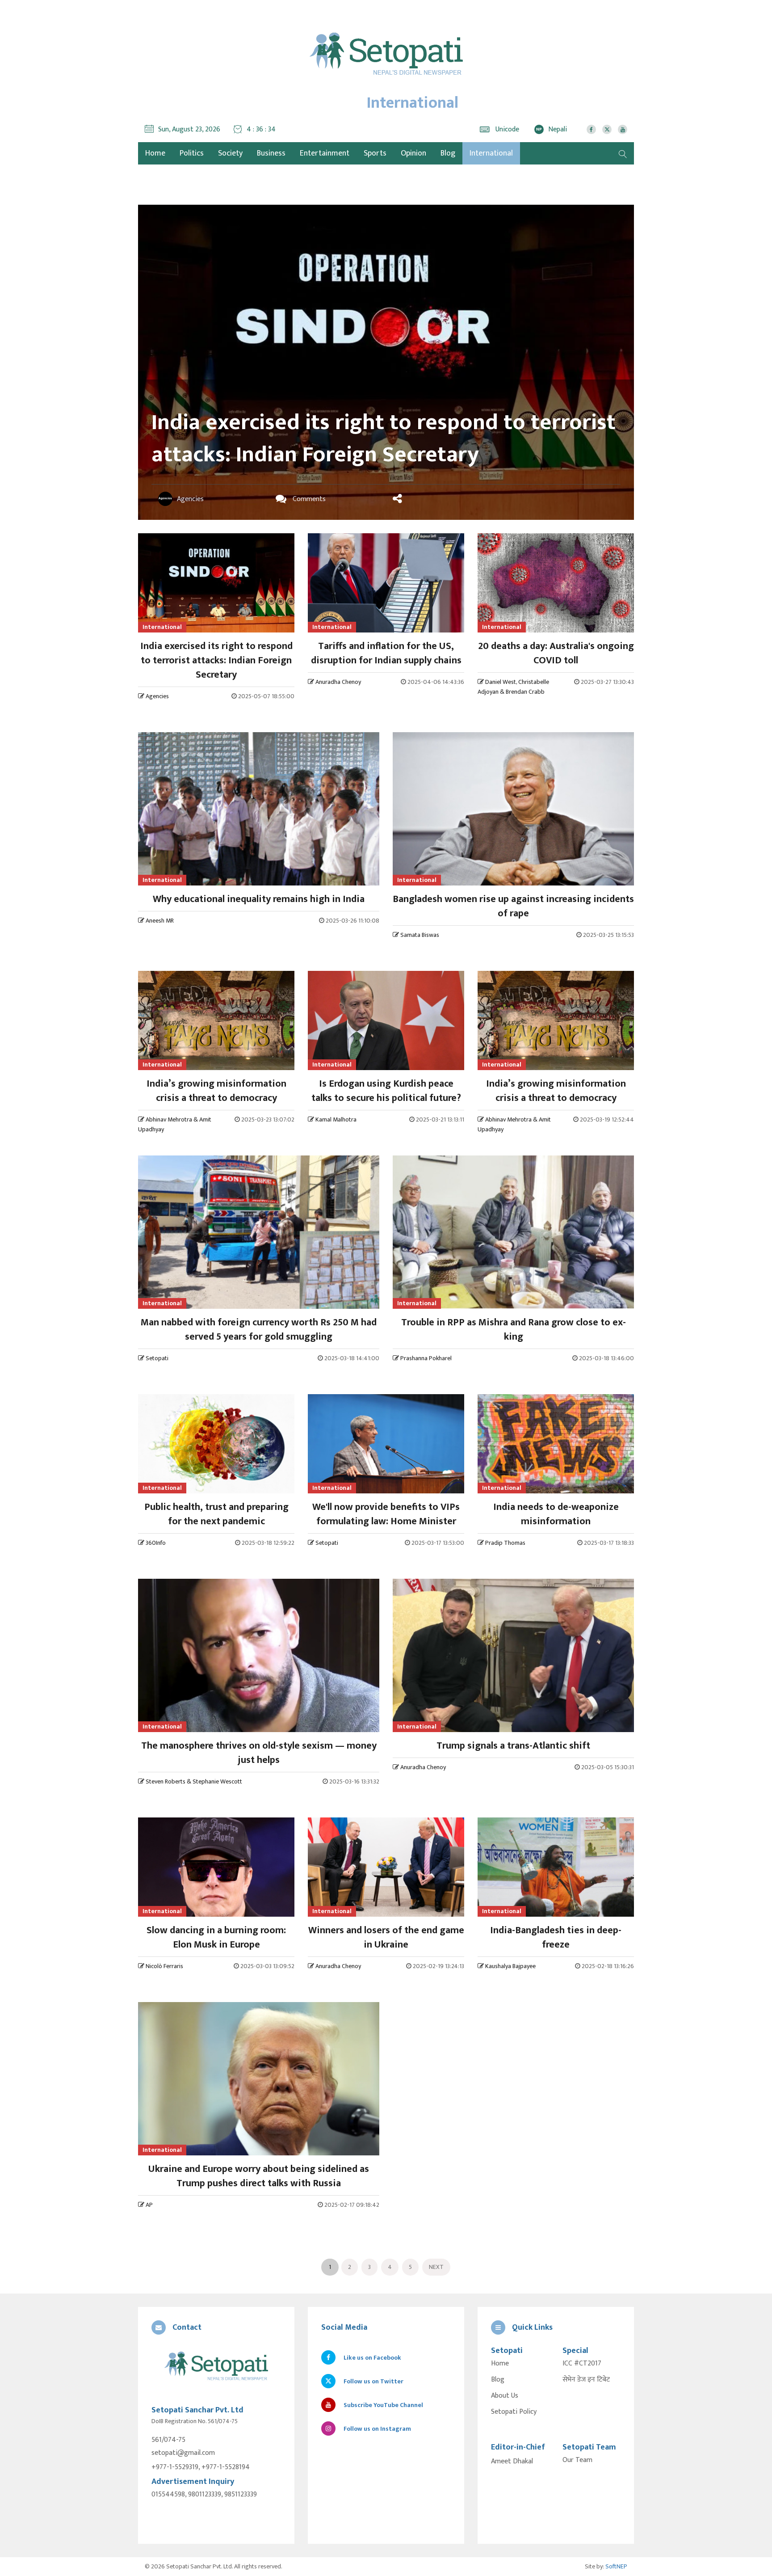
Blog (448, 153)
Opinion (413, 153)
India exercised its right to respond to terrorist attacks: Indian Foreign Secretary (384, 438)
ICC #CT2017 (582, 2364)
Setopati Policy (514, 2412)
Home (500, 2364)
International (491, 153)
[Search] (623, 153)
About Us (505, 2396)
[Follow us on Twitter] (607, 129)
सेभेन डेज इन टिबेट (586, 2380)
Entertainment (325, 153)
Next (436, 2267)
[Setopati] (216, 2367)
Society (230, 153)
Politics (192, 153)
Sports (375, 153)
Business (271, 153)
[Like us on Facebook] (591, 129)
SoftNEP (616, 2566)
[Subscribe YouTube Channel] (623, 129)
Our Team (577, 2460)
